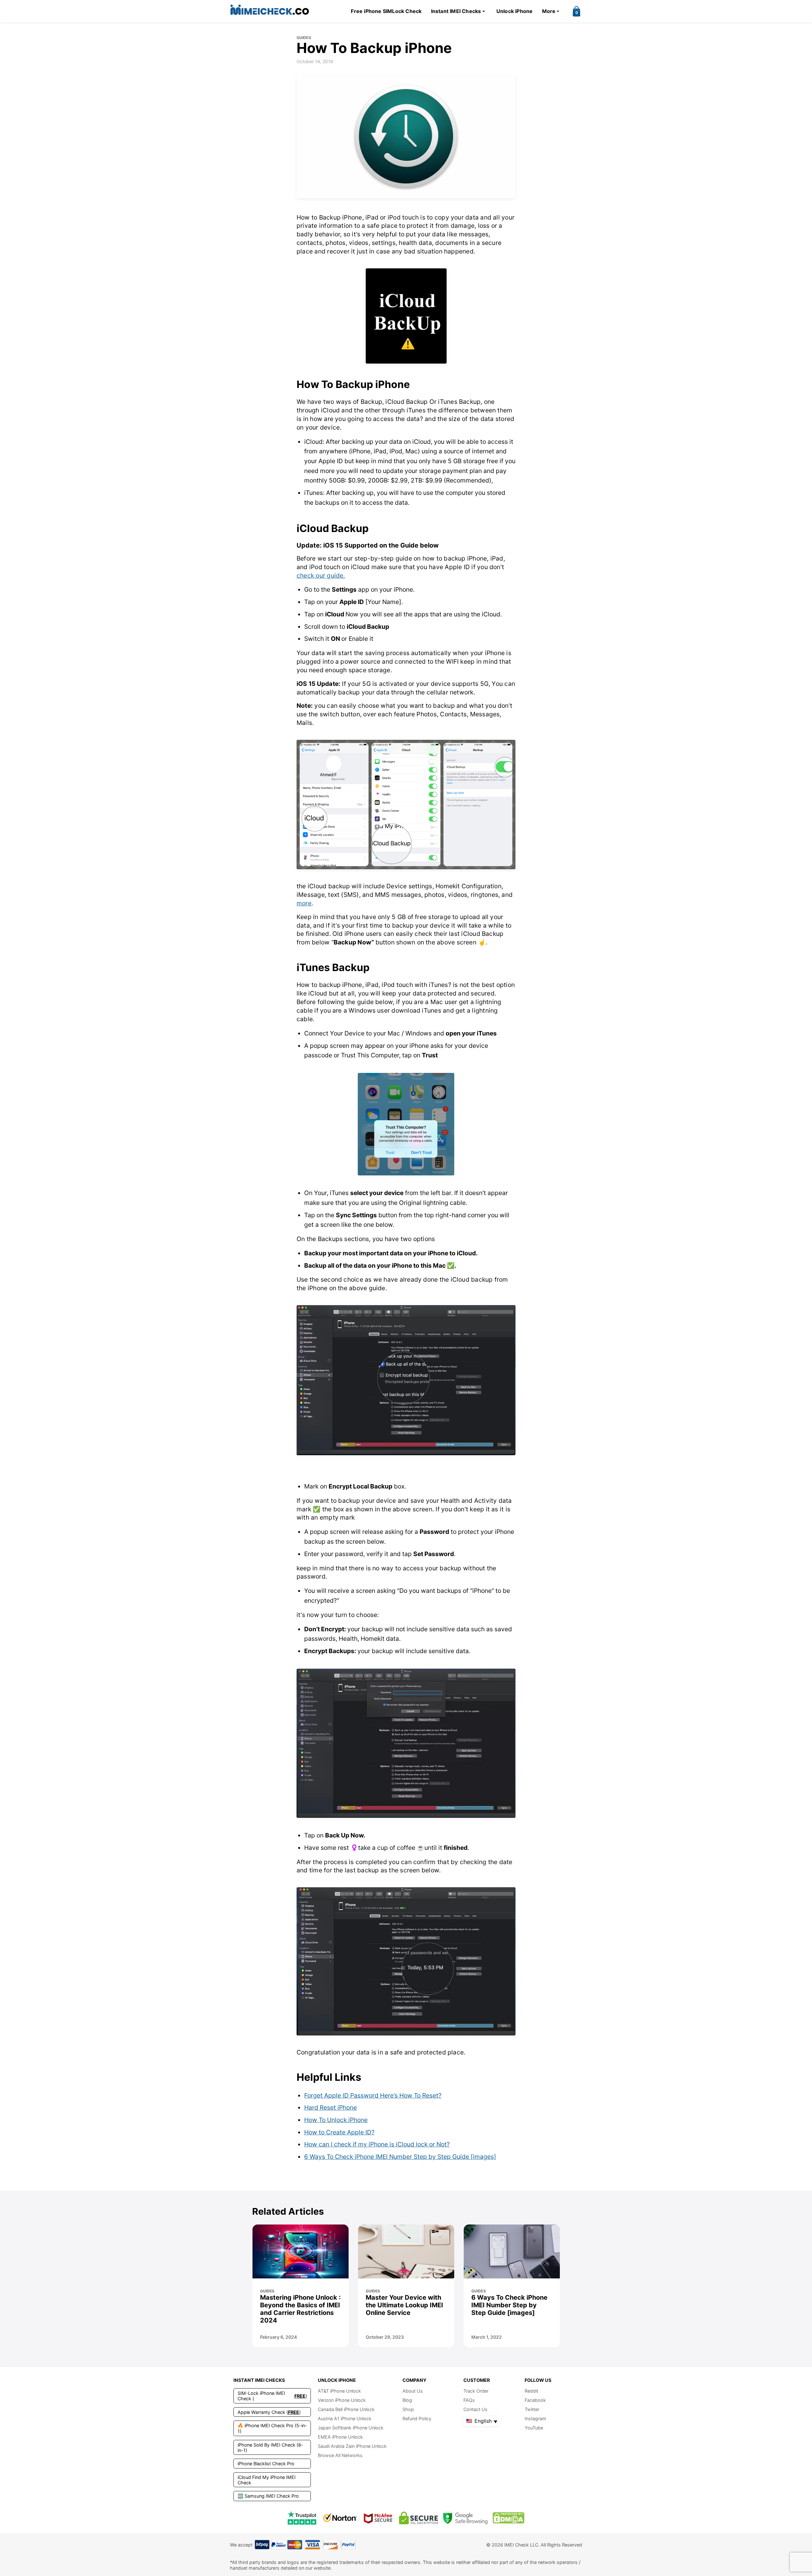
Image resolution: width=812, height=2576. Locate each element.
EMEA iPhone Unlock (340, 2437)
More (549, 11)
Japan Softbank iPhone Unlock (351, 2428)
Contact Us (475, 2409)
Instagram (535, 2418)
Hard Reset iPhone (331, 2107)
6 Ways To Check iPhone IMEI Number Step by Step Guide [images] (400, 2157)
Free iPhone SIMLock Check (386, 11)
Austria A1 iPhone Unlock (345, 2418)
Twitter (532, 2409)
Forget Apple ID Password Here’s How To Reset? (373, 2095)
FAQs (469, 2400)
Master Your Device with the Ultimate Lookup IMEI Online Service (404, 2305)
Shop (408, 2409)
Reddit (531, 2391)
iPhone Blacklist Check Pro (266, 2464)
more (304, 903)
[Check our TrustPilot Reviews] (302, 2518)
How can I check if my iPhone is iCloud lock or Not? (377, 2144)
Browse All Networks (340, 2455)
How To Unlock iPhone (336, 2120)
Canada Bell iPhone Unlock (346, 2409)
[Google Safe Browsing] (465, 2518)
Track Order (476, 2391)
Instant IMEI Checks (456, 11)
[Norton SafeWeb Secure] (340, 2518)
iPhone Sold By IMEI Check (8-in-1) (270, 2448)
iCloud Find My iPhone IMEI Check (267, 2480)
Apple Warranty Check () (269, 2412)
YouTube (534, 2428)
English (482, 2421)
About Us (413, 2391)
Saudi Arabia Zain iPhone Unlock (352, 2446)
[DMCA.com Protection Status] (508, 2518)
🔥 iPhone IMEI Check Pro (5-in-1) (272, 2428)
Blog (407, 2400)
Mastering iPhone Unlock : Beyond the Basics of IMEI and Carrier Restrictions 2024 (300, 2309)
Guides (304, 38)
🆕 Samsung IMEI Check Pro (268, 2496)
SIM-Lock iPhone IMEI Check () (272, 2396)
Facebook (535, 2400)
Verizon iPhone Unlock (342, 2400)
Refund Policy (417, 2418)
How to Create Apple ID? (339, 2132)
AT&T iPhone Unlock (339, 2391)
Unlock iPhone (515, 11)
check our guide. (321, 575)
